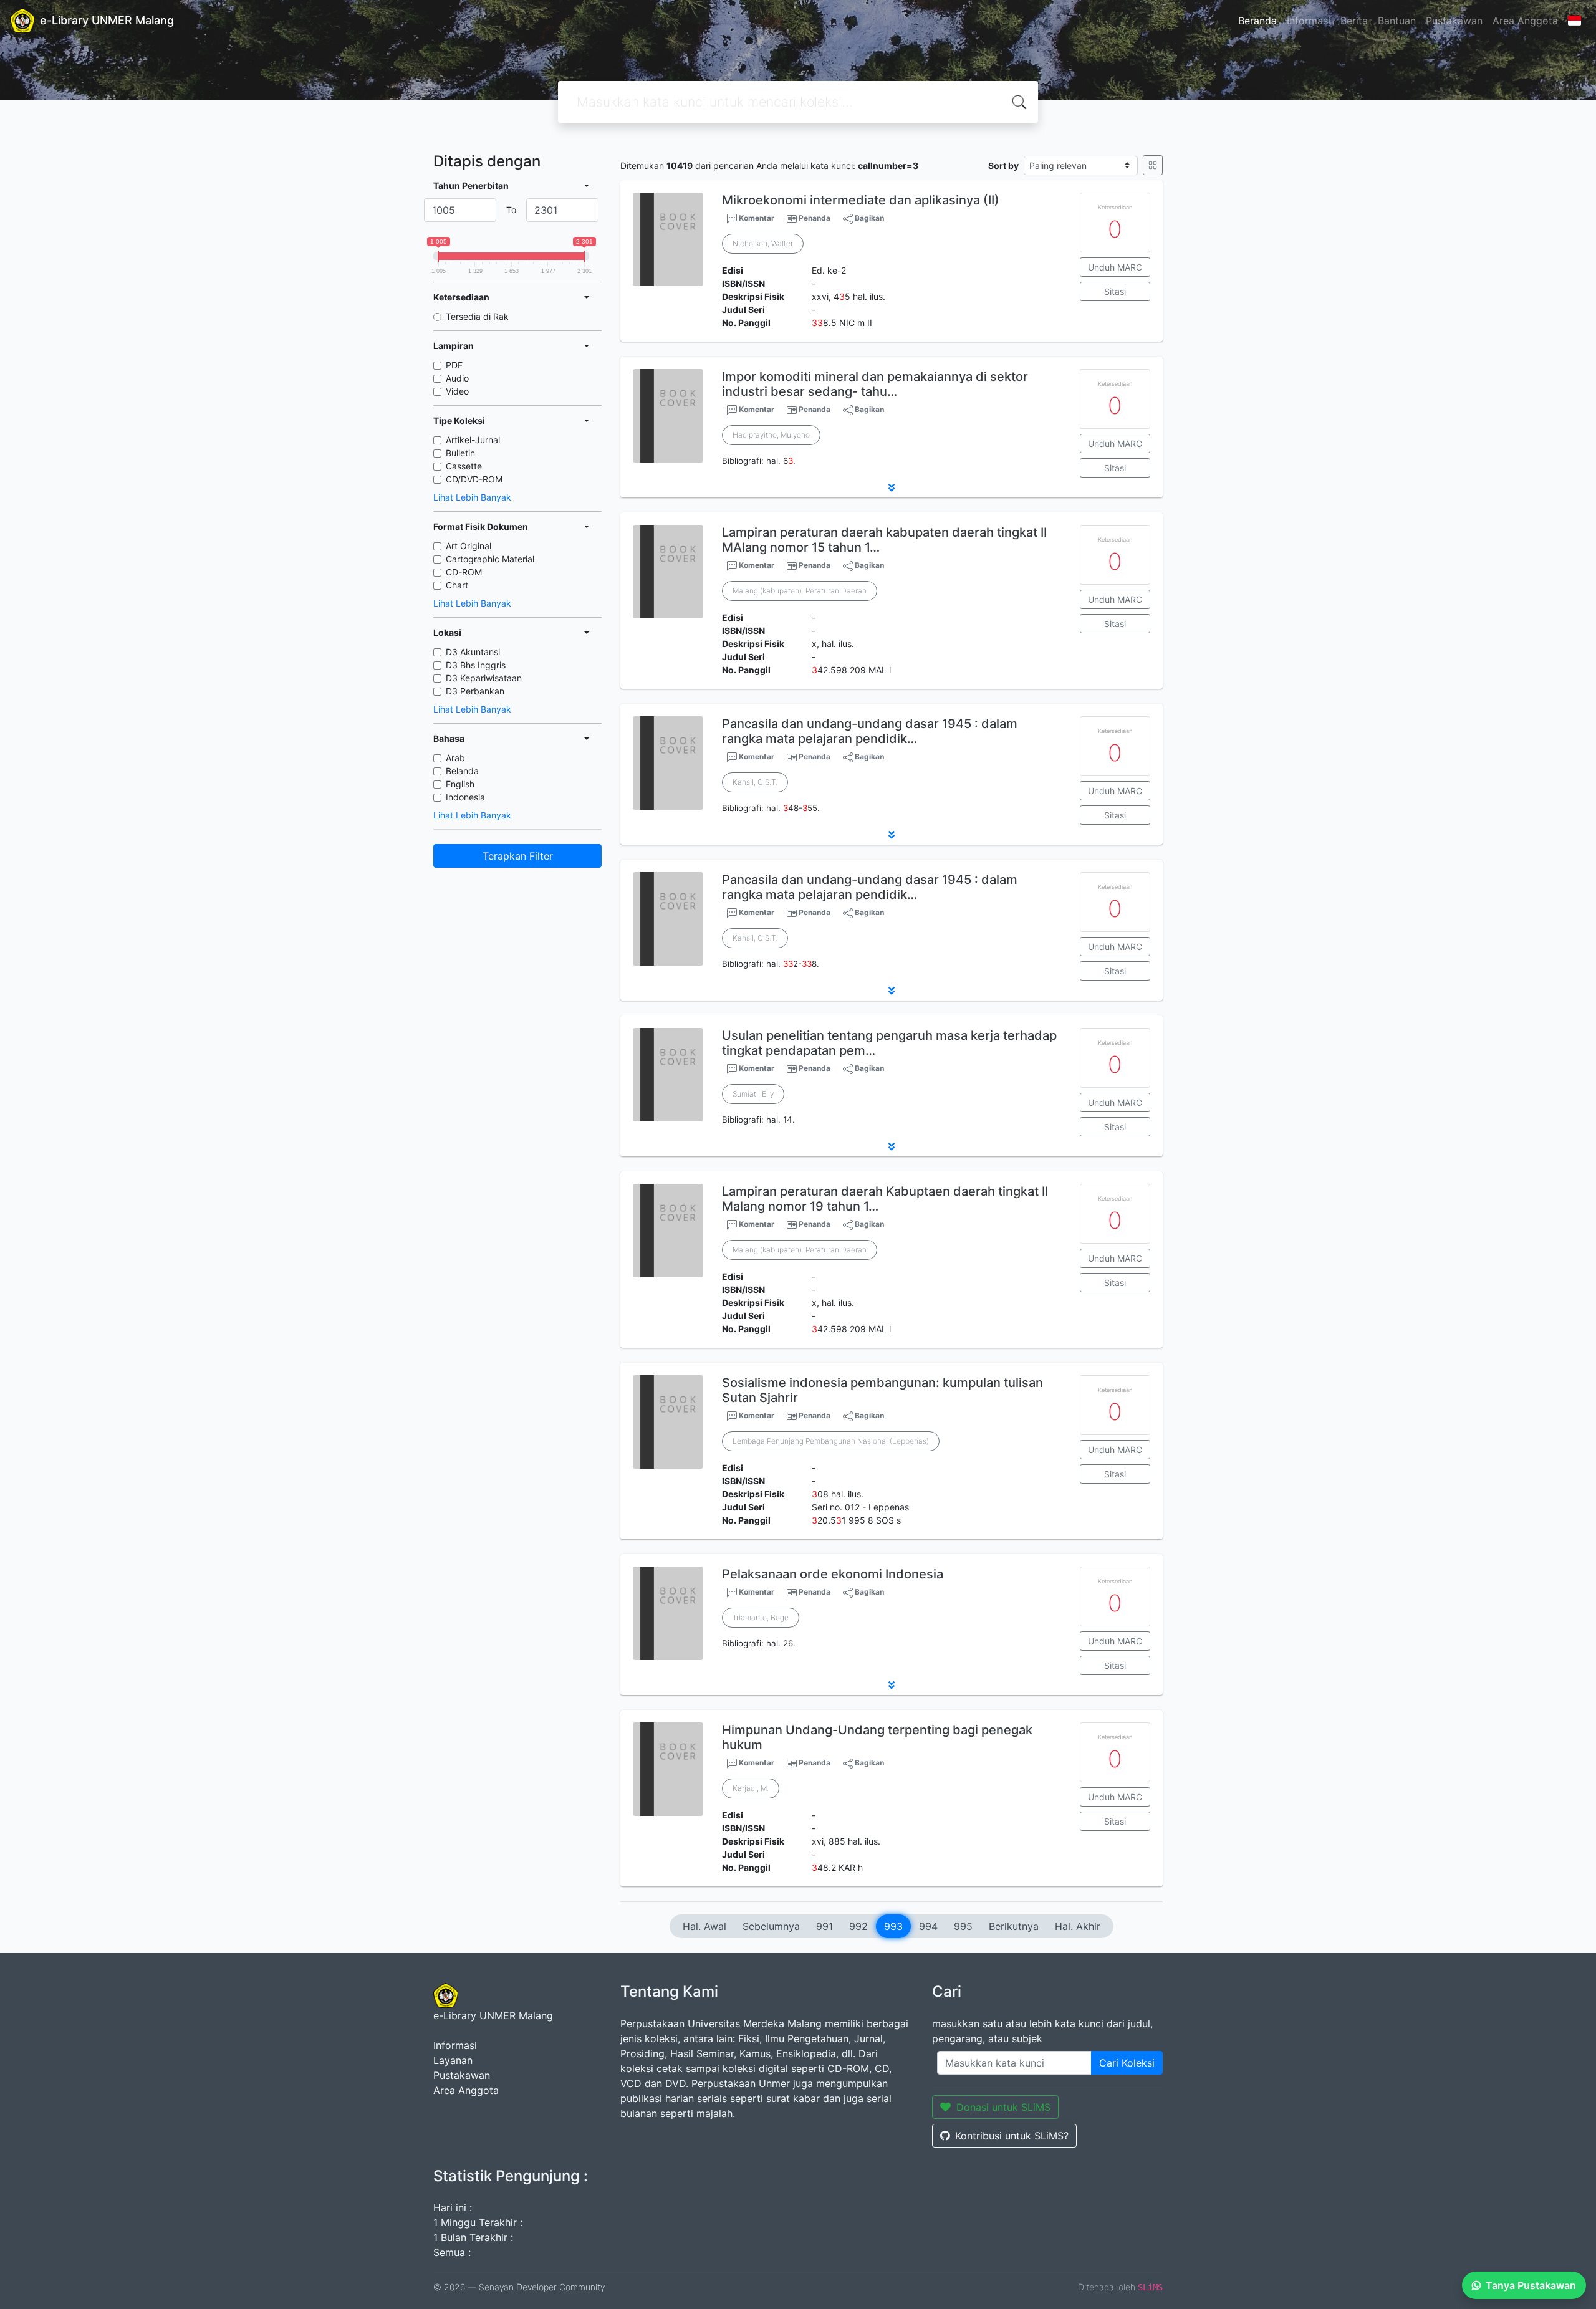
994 (928, 1926)
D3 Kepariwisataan (484, 678)
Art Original (469, 546)
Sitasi (1115, 291)
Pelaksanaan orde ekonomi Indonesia (833, 1574)
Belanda (462, 771)
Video (457, 391)
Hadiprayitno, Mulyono (771, 435)
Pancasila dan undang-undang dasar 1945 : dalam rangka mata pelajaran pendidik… (870, 731)
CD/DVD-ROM (474, 479)
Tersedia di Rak (477, 316)
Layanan (453, 2060)
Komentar (756, 218)
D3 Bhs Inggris (476, 665)
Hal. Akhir (1078, 1926)
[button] (892, 487)
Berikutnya (1014, 1926)
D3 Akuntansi (473, 652)
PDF (454, 365)
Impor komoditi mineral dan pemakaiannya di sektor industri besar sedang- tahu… (875, 384)
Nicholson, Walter (763, 243)
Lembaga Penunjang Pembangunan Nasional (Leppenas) (831, 1441)
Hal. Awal (704, 1926)
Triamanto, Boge (761, 1617)
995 (963, 1926)
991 (824, 1926)
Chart (457, 585)
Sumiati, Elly (753, 1094)
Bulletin (460, 453)
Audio (457, 378)
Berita (1354, 21)
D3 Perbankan (475, 691)
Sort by (1003, 166)
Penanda (815, 218)
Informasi (1309, 21)
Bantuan (1397, 21)
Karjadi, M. (751, 1788)
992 (858, 1926)
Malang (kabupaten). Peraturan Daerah (800, 591)
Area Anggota (1525, 21)
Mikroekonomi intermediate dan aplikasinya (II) (861, 200)
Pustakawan (1454, 21)
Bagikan (868, 218)
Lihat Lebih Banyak (472, 497)
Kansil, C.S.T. (755, 782)
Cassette (464, 466)
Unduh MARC (1115, 267)
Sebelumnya (771, 1926)
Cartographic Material (490, 559)
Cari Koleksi (1127, 2063)
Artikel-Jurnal (473, 440)
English (460, 784)
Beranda (1257, 21)
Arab (455, 758)
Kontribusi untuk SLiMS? (1012, 2136)
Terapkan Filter (518, 856)
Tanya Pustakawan (1531, 2285)
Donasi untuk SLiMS (1003, 2107)
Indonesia (465, 797)
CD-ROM (464, 572)
